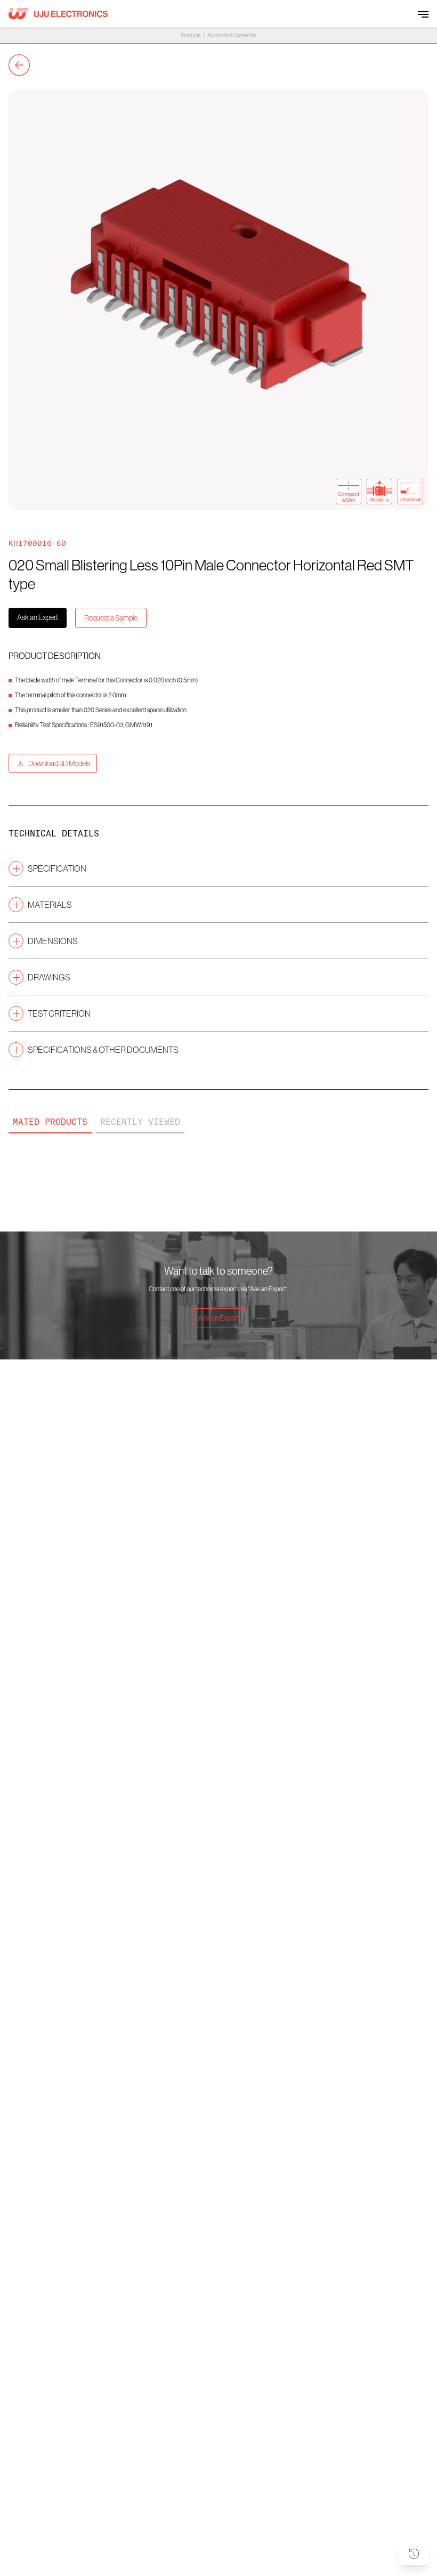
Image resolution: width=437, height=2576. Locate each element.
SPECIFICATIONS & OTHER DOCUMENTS (103, 1050)
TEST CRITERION (59, 1013)
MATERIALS (50, 905)
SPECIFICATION (57, 868)
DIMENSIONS (53, 941)
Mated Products (50, 1122)
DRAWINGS (49, 977)
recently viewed (140, 1122)
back (19, 65)
